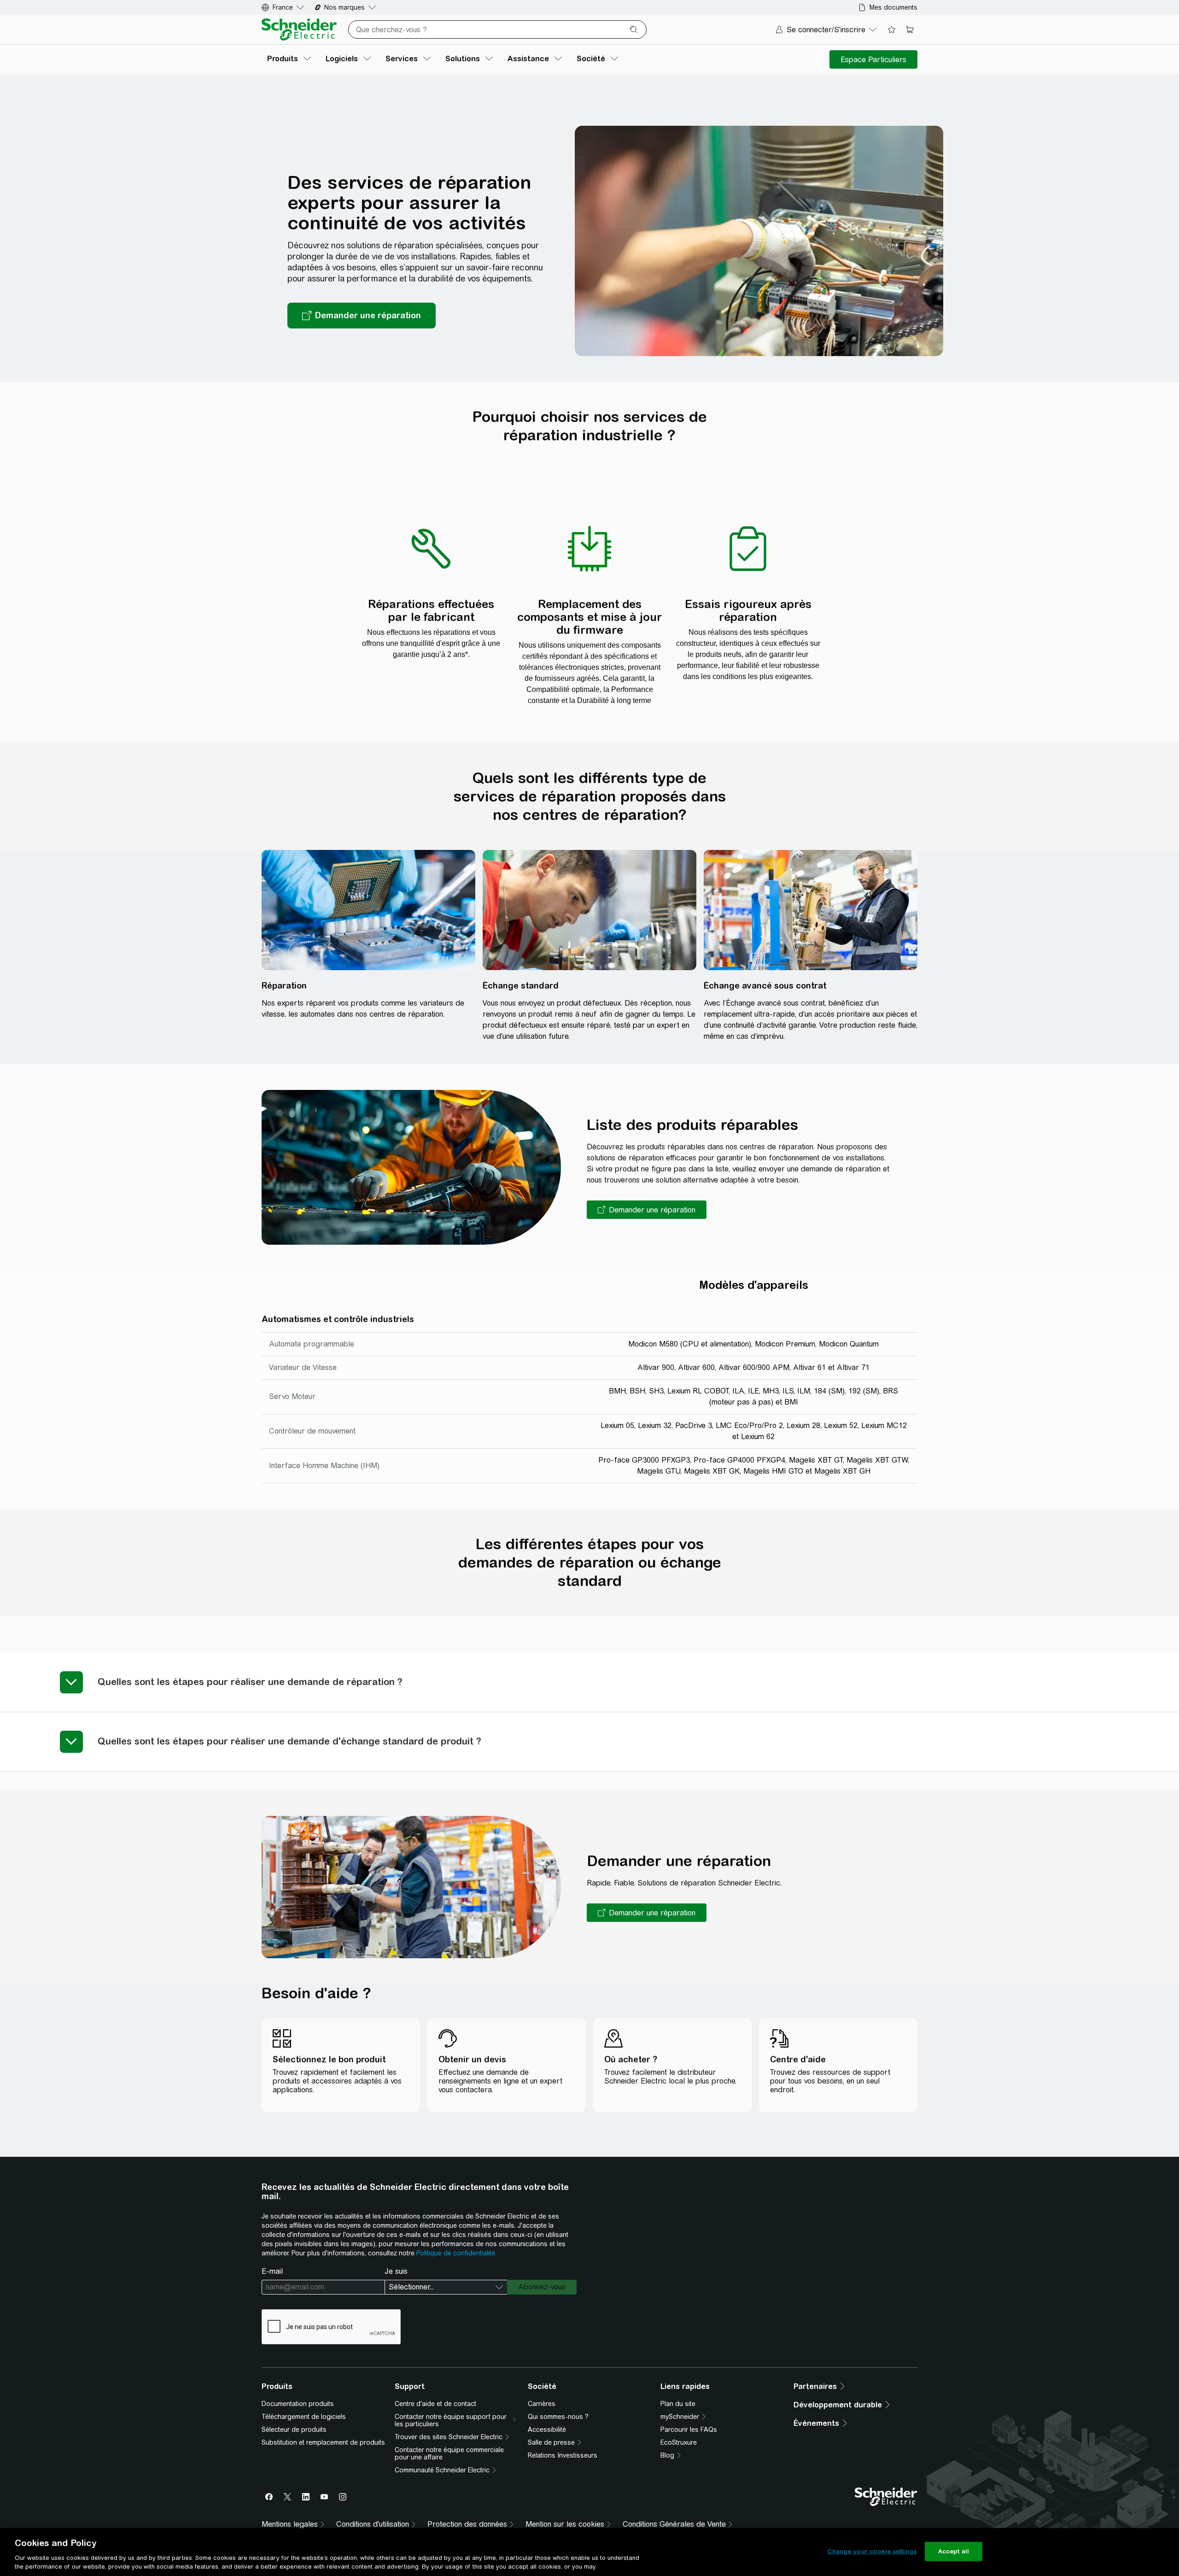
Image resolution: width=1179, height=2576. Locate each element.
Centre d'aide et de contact (435, 2404)
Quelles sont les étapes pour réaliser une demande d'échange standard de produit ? (289, 1741)
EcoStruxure (679, 2442)
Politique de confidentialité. (456, 2253)
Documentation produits (298, 2404)
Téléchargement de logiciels (304, 2417)
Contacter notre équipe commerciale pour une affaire (449, 2453)
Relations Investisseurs (563, 2455)
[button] (647, 1210)
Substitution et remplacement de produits (323, 2442)
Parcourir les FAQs (689, 2430)
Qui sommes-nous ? (558, 2417)
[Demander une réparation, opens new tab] (362, 316)
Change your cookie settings (872, 2551)
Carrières (542, 2404)
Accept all (954, 2551)
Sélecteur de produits (294, 2430)
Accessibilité (547, 2430)
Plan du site (678, 2404)
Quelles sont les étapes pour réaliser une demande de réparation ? (250, 1682)
